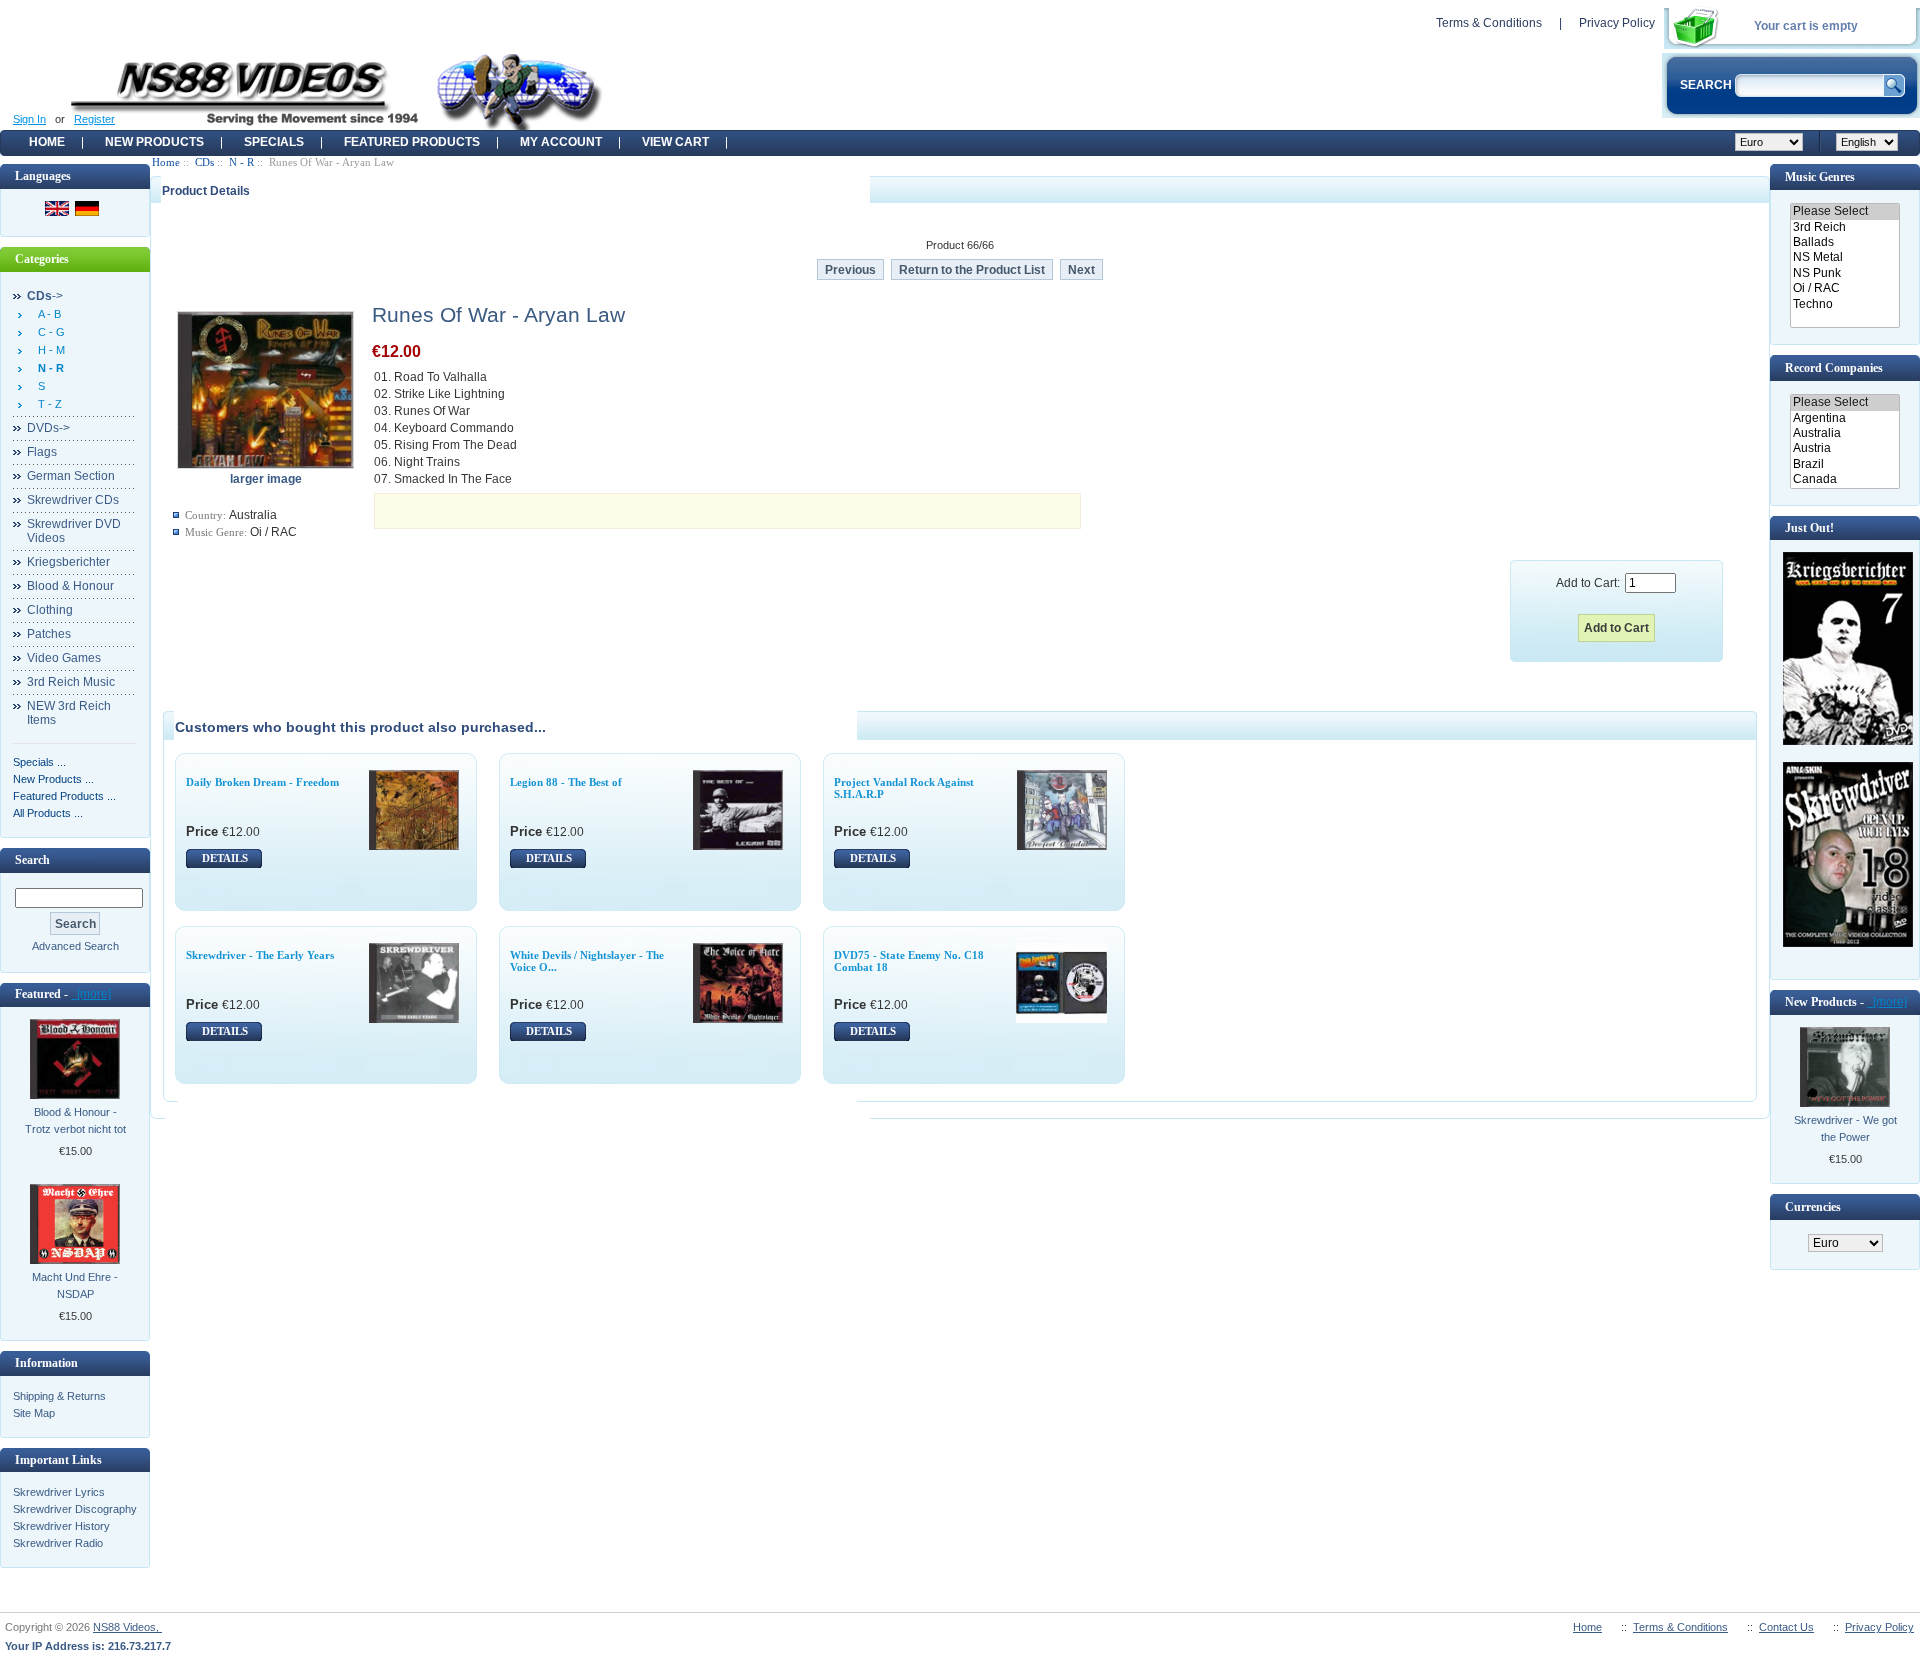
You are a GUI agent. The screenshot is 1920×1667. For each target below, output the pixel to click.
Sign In (29, 119)
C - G (48, 332)
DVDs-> (48, 428)
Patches (49, 634)
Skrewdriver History (61, 1526)
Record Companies (1834, 368)
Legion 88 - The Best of (566, 782)
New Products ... (53, 779)
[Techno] (1844, 304)
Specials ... (39, 762)
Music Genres (1820, 177)
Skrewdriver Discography (75, 1509)
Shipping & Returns (59, 1396)
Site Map (34, 1413)
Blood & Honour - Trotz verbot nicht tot (75, 1120)
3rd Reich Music (71, 682)
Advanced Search (75, 946)
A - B (46, 314)
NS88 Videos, (127, 1627)
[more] (91, 994)
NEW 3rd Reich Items (69, 713)
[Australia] (1844, 433)
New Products (154, 142)
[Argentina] (1844, 418)
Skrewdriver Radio (58, 1543)
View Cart (675, 142)
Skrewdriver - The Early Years (260, 955)
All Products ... (48, 813)
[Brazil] (1844, 464)
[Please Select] (1844, 211)
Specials (274, 142)
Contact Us (1786, 1627)
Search (32, 860)
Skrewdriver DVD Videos (74, 531)
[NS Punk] (1844, 273)
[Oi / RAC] (1844, 288)
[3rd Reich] (1844, 227)
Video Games (64, 658)
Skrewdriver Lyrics (59, 1492)
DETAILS (225, 858)
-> (45, 296)
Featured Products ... (64, 796)
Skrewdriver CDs (73, 500)
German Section (71, 476)
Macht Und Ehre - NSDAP (75, 1285)
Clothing (50, 610)
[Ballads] (1844, 242)
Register (94, 119)
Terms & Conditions (1489, 23)
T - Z (47, 404)
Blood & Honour (70, 586)
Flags (42, 452)
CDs (204, 162)
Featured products (412, 142)
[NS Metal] (1844, 257)
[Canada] (1844, 479)
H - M (48, 350)
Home (47, 142)
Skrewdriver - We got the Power (1845, 1128)
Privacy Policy (1617, 23)
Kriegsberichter (68, 562)
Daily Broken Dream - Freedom (262, 782)
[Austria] (1844, 448)
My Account (561, 142)
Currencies (1813, 1207)
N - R (241, 162)
